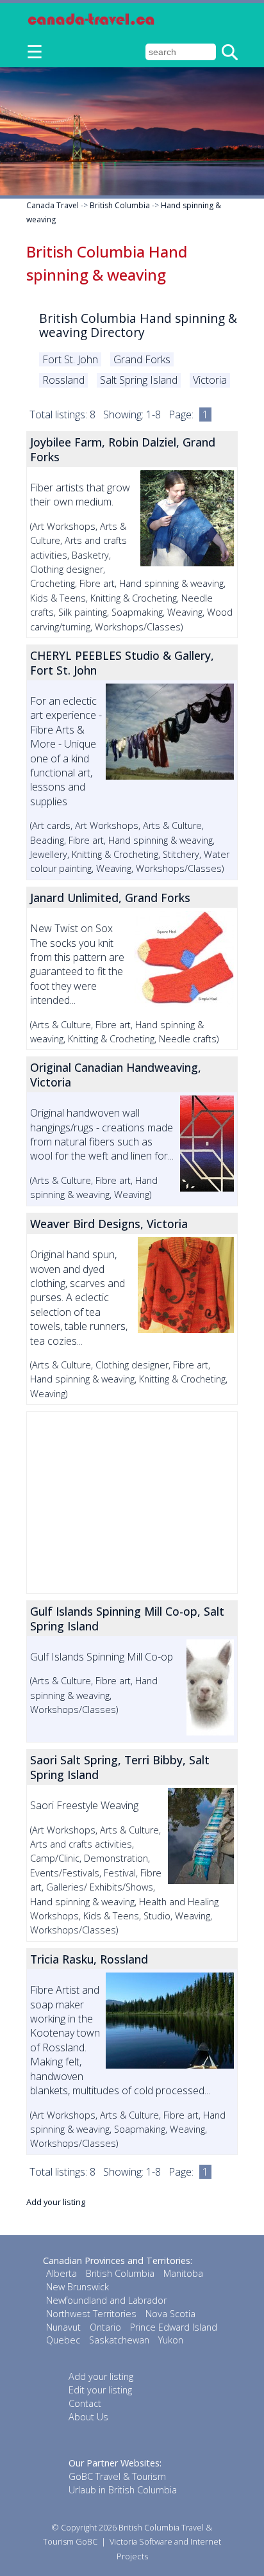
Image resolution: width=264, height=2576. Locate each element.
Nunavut (63, 2327)
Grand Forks (142, 359)
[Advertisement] (132, 1503)
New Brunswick (78, 2287)
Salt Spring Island (139, 380)
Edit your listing (100, 2390)
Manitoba (183, 2273)
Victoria (210, 380)
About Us (88, 2417)
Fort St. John (70, 359)
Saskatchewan (119, 2340)
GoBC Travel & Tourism (117, 2476)
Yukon (171, 2340)
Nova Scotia (170, 2314)
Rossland (63, 380)
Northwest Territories (91, 2314)
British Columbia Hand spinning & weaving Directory (138, 325)
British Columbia (120, 205)
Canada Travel (53, 205)
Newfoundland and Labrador (106, 2300)
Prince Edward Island (174, 2327)
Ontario (105, 2327)
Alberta (62, 2273)
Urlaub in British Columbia (123, 2490)
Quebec (63, 2340)
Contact (85, 2403)
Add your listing (56, 2202)
